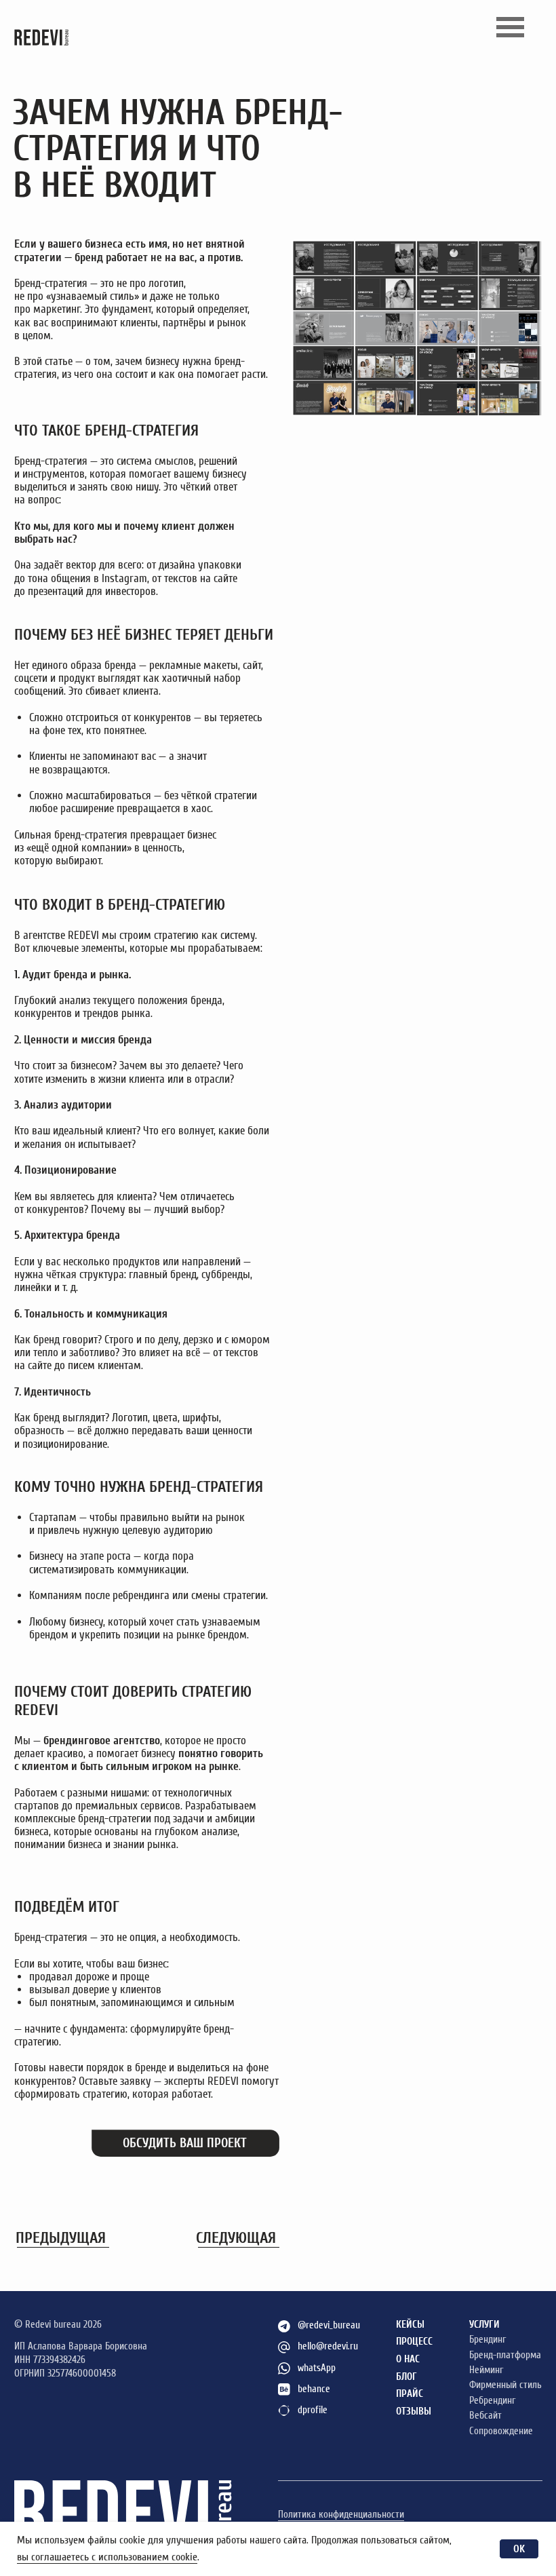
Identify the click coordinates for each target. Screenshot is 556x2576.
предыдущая (61, 2238)
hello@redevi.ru (328, 2346)
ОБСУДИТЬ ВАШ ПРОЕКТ (185, 2143)
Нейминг (486, 2370)
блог (406, 2377)
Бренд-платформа (505, 2355)
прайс (410, 2394)
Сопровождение (501, 2431)
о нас (408, 2359)
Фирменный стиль (505, 2385)
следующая (236, 2238)
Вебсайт (485, 2416)
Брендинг (488, 2340)
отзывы (414, 2411)
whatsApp (317, 2368)
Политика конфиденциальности (341, 2515)
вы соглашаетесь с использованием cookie (107, 2557)
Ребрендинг (492, 2401)
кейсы (410, 2325)
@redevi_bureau (329, 2325)
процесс (414, 2342)
